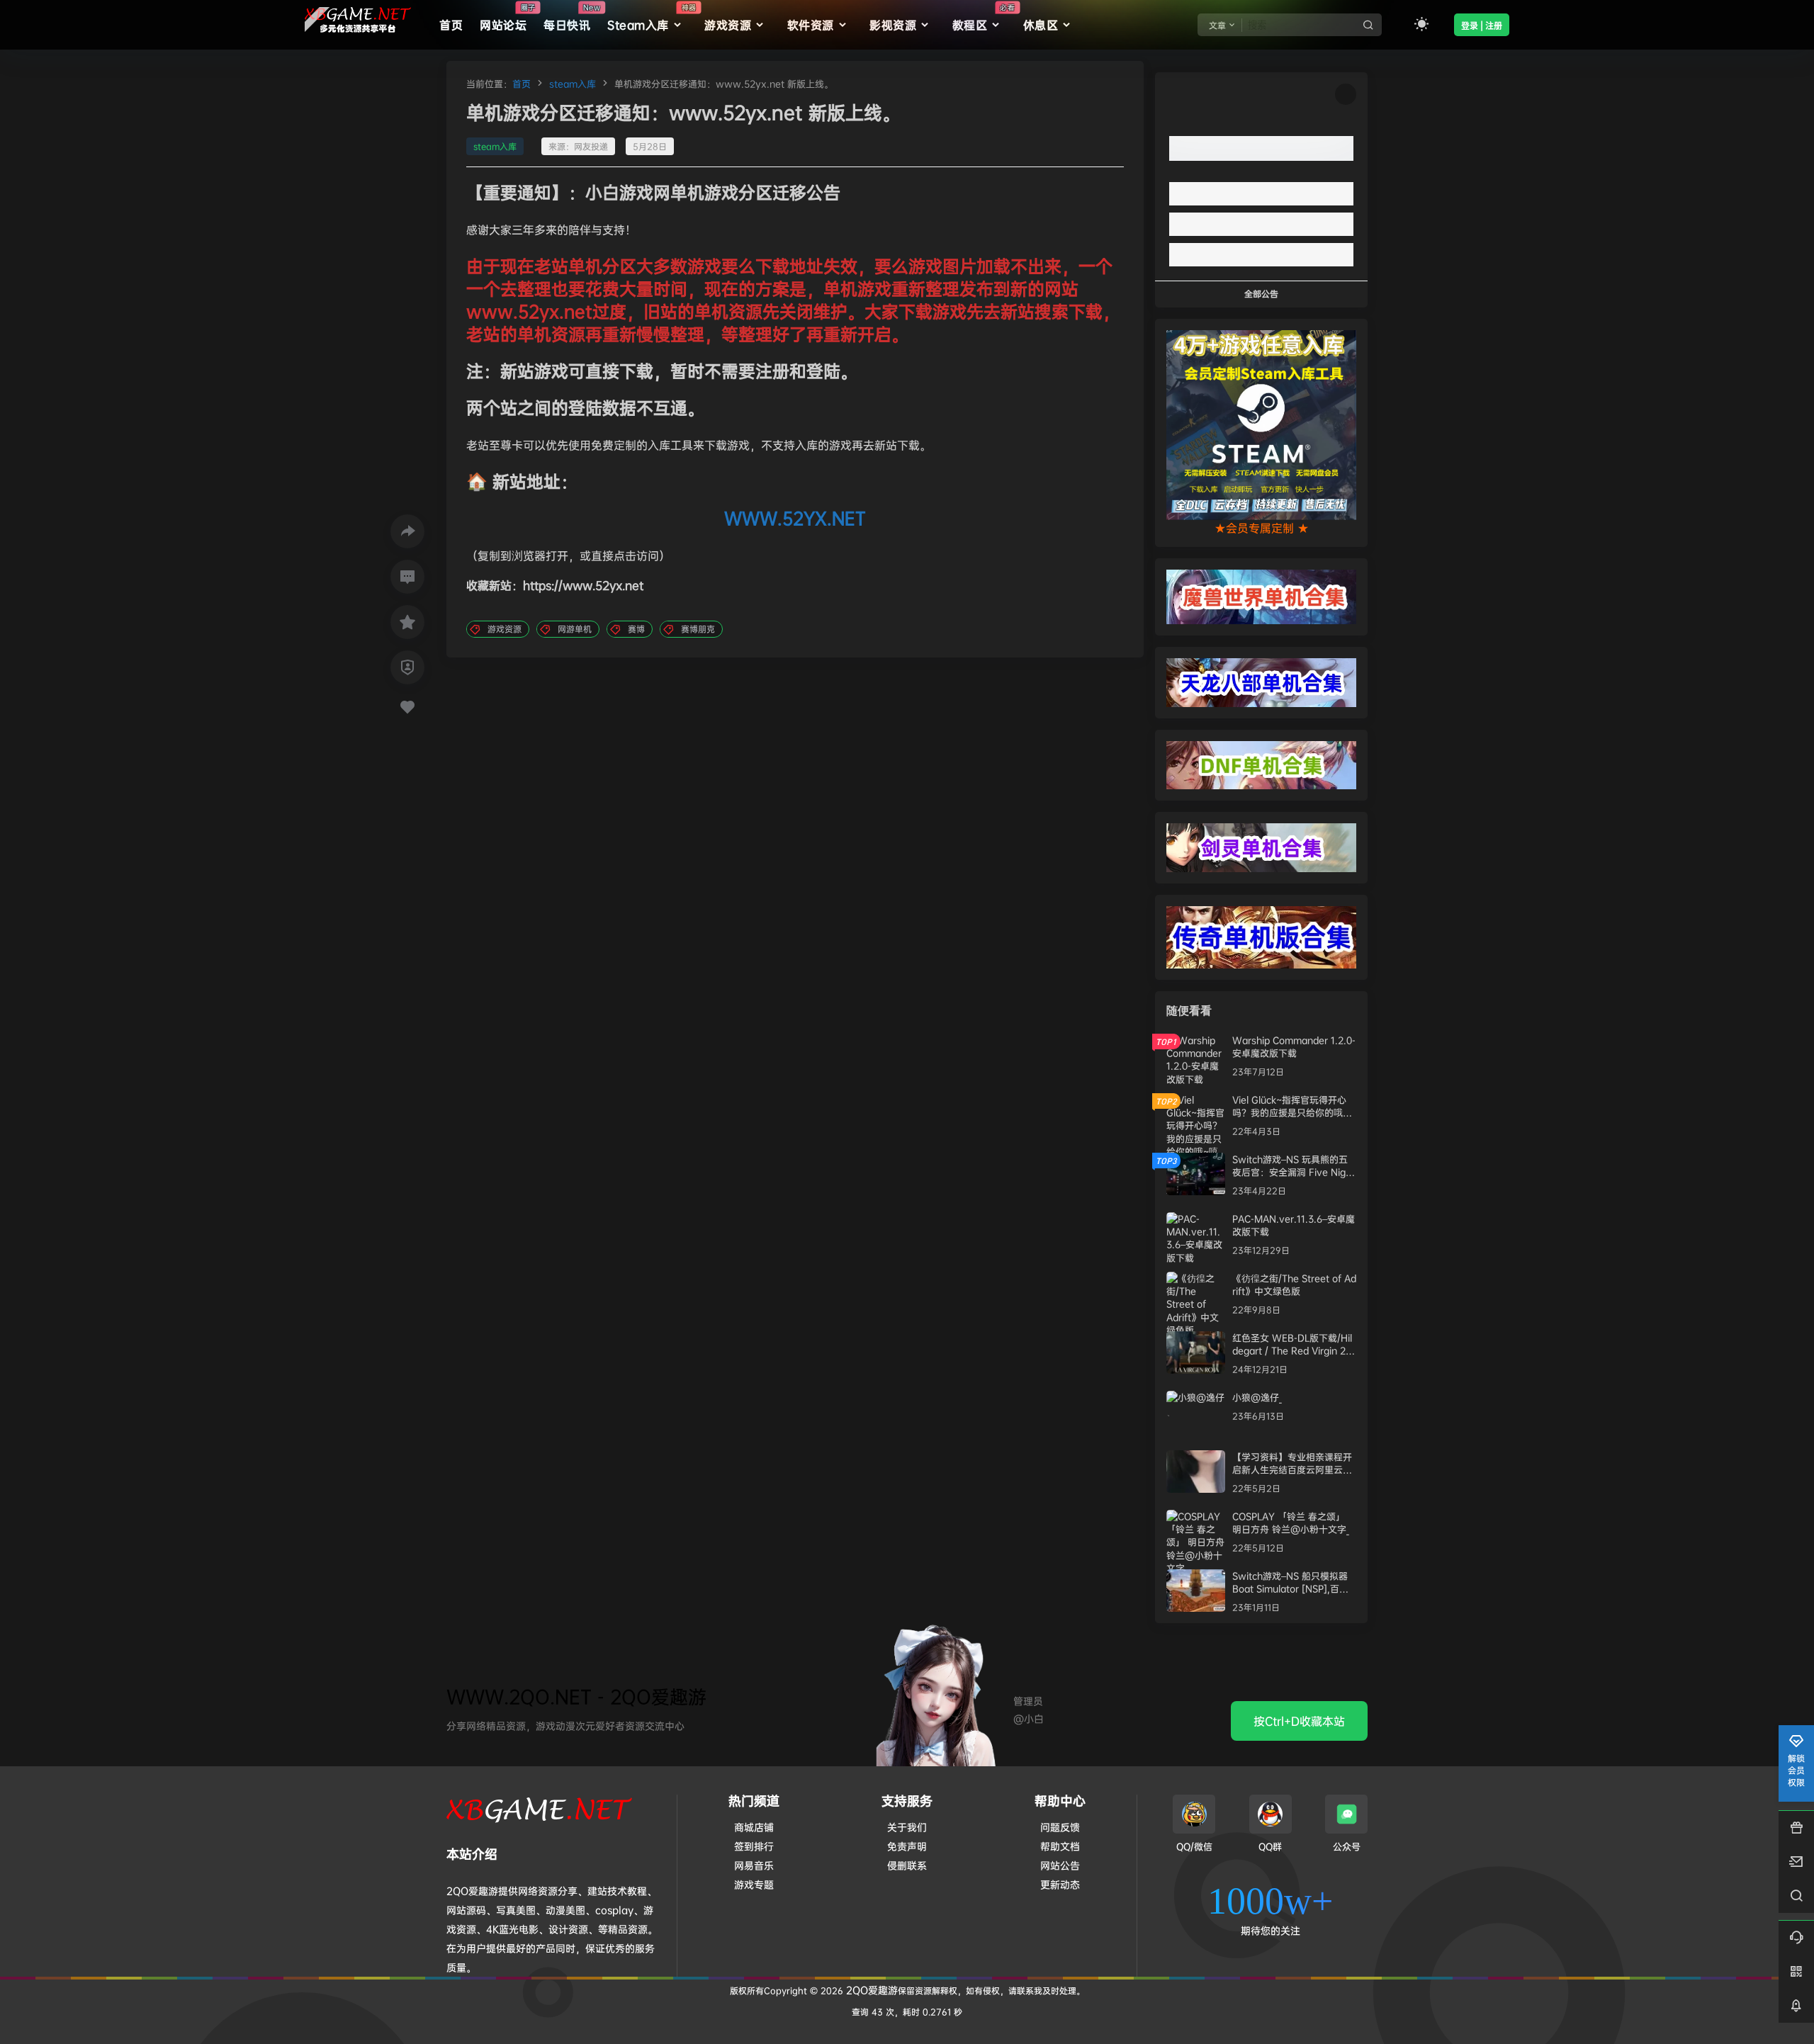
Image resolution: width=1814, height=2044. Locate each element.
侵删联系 (907, 1865)
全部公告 (1261, 294)
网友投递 (591, 146)
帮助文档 (1060, 1846)
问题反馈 (1060, 1827)
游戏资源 (728, 25)
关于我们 (907, 1827)
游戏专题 (754, 1884)
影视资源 (893, 25)
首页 (522, 84)
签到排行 (754, 1846)
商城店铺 (754, 1827)
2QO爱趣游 (871, 1990)
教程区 (984, 18)
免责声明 (907, 1846)
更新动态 (1060, 1884)
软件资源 (811, 25)
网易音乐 (754, 1865)
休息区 (1041, 25)
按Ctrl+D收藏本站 (1299, 1721)
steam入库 (573, 84)
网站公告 (1060, 1865)
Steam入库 (652, 18)
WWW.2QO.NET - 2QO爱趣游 (576, 1696)
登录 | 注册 (1482, 26)
